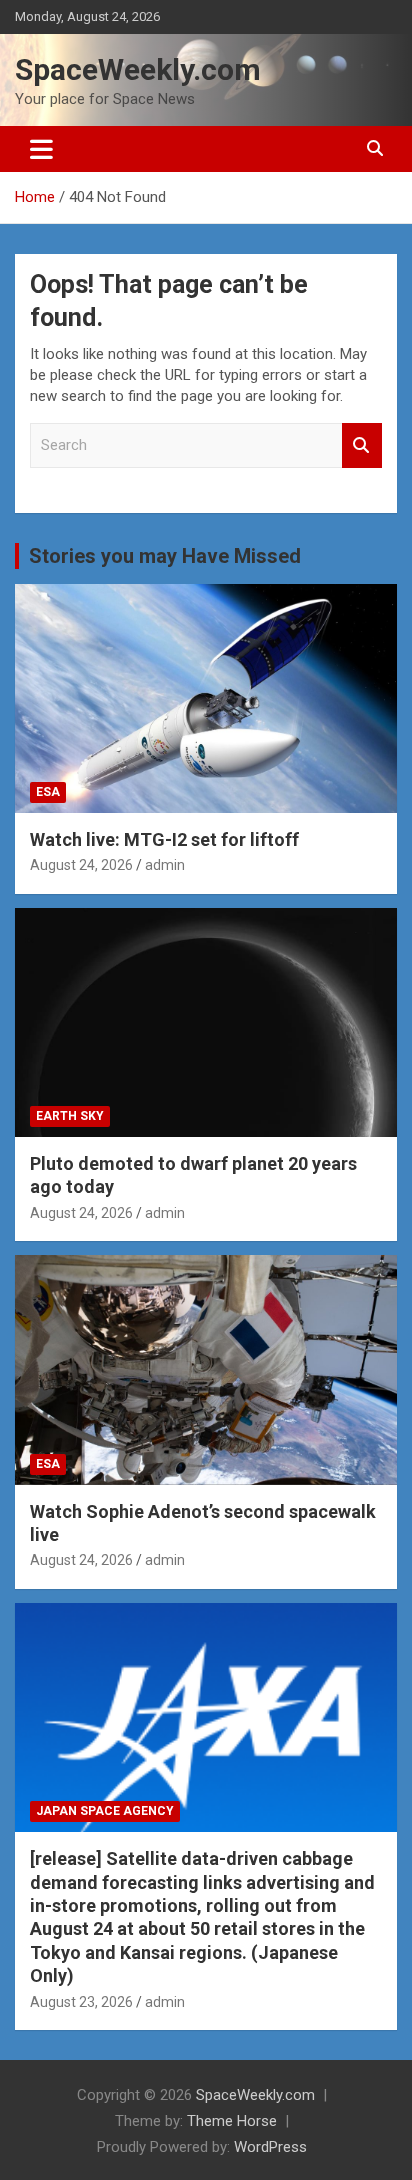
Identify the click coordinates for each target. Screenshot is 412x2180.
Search (362, 445)
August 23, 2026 (81, 2002)
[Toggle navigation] (41, 149)
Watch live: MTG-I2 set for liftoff (164, 839)
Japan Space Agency (105, 1811)
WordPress (270, 2147)
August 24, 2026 (81, 865)
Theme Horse (232, 2121)
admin (165, 865)
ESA (48, 792)
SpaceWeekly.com (138, 69)
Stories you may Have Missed (165, 556)
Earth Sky (70, 1116)
